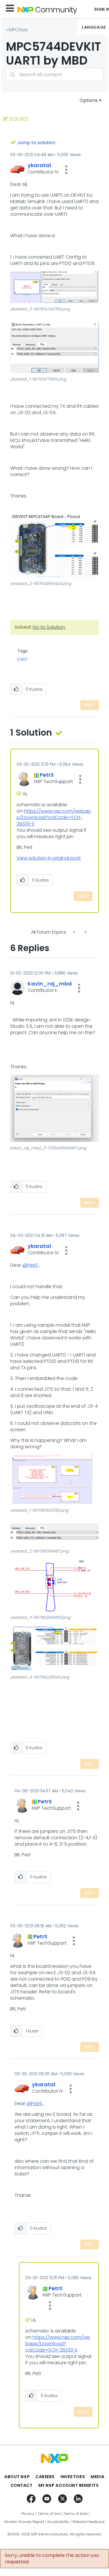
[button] (66, 170)
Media (98, 2477)
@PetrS (30, 1265)
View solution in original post (49, 858)
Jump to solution (36, 143)
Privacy (28, 2514)
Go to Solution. (49, 627)
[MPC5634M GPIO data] (75, 932)
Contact (22, 2485)
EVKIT (22, 659)
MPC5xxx (18, 30)
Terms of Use (49, 2514)
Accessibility (58, 2522)
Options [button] (89, 100)
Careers (45, 2477)
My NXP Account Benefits (69, 2485)
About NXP (17, 2477)
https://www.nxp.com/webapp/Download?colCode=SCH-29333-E (54, 817)
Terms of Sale (75, 2514)
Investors (73, 2477)
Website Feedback (89, 2522)
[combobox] (54, 75)
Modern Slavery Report (24, 2522)
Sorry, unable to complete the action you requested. (52, 2559)
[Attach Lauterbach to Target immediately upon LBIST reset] (85, 932)
